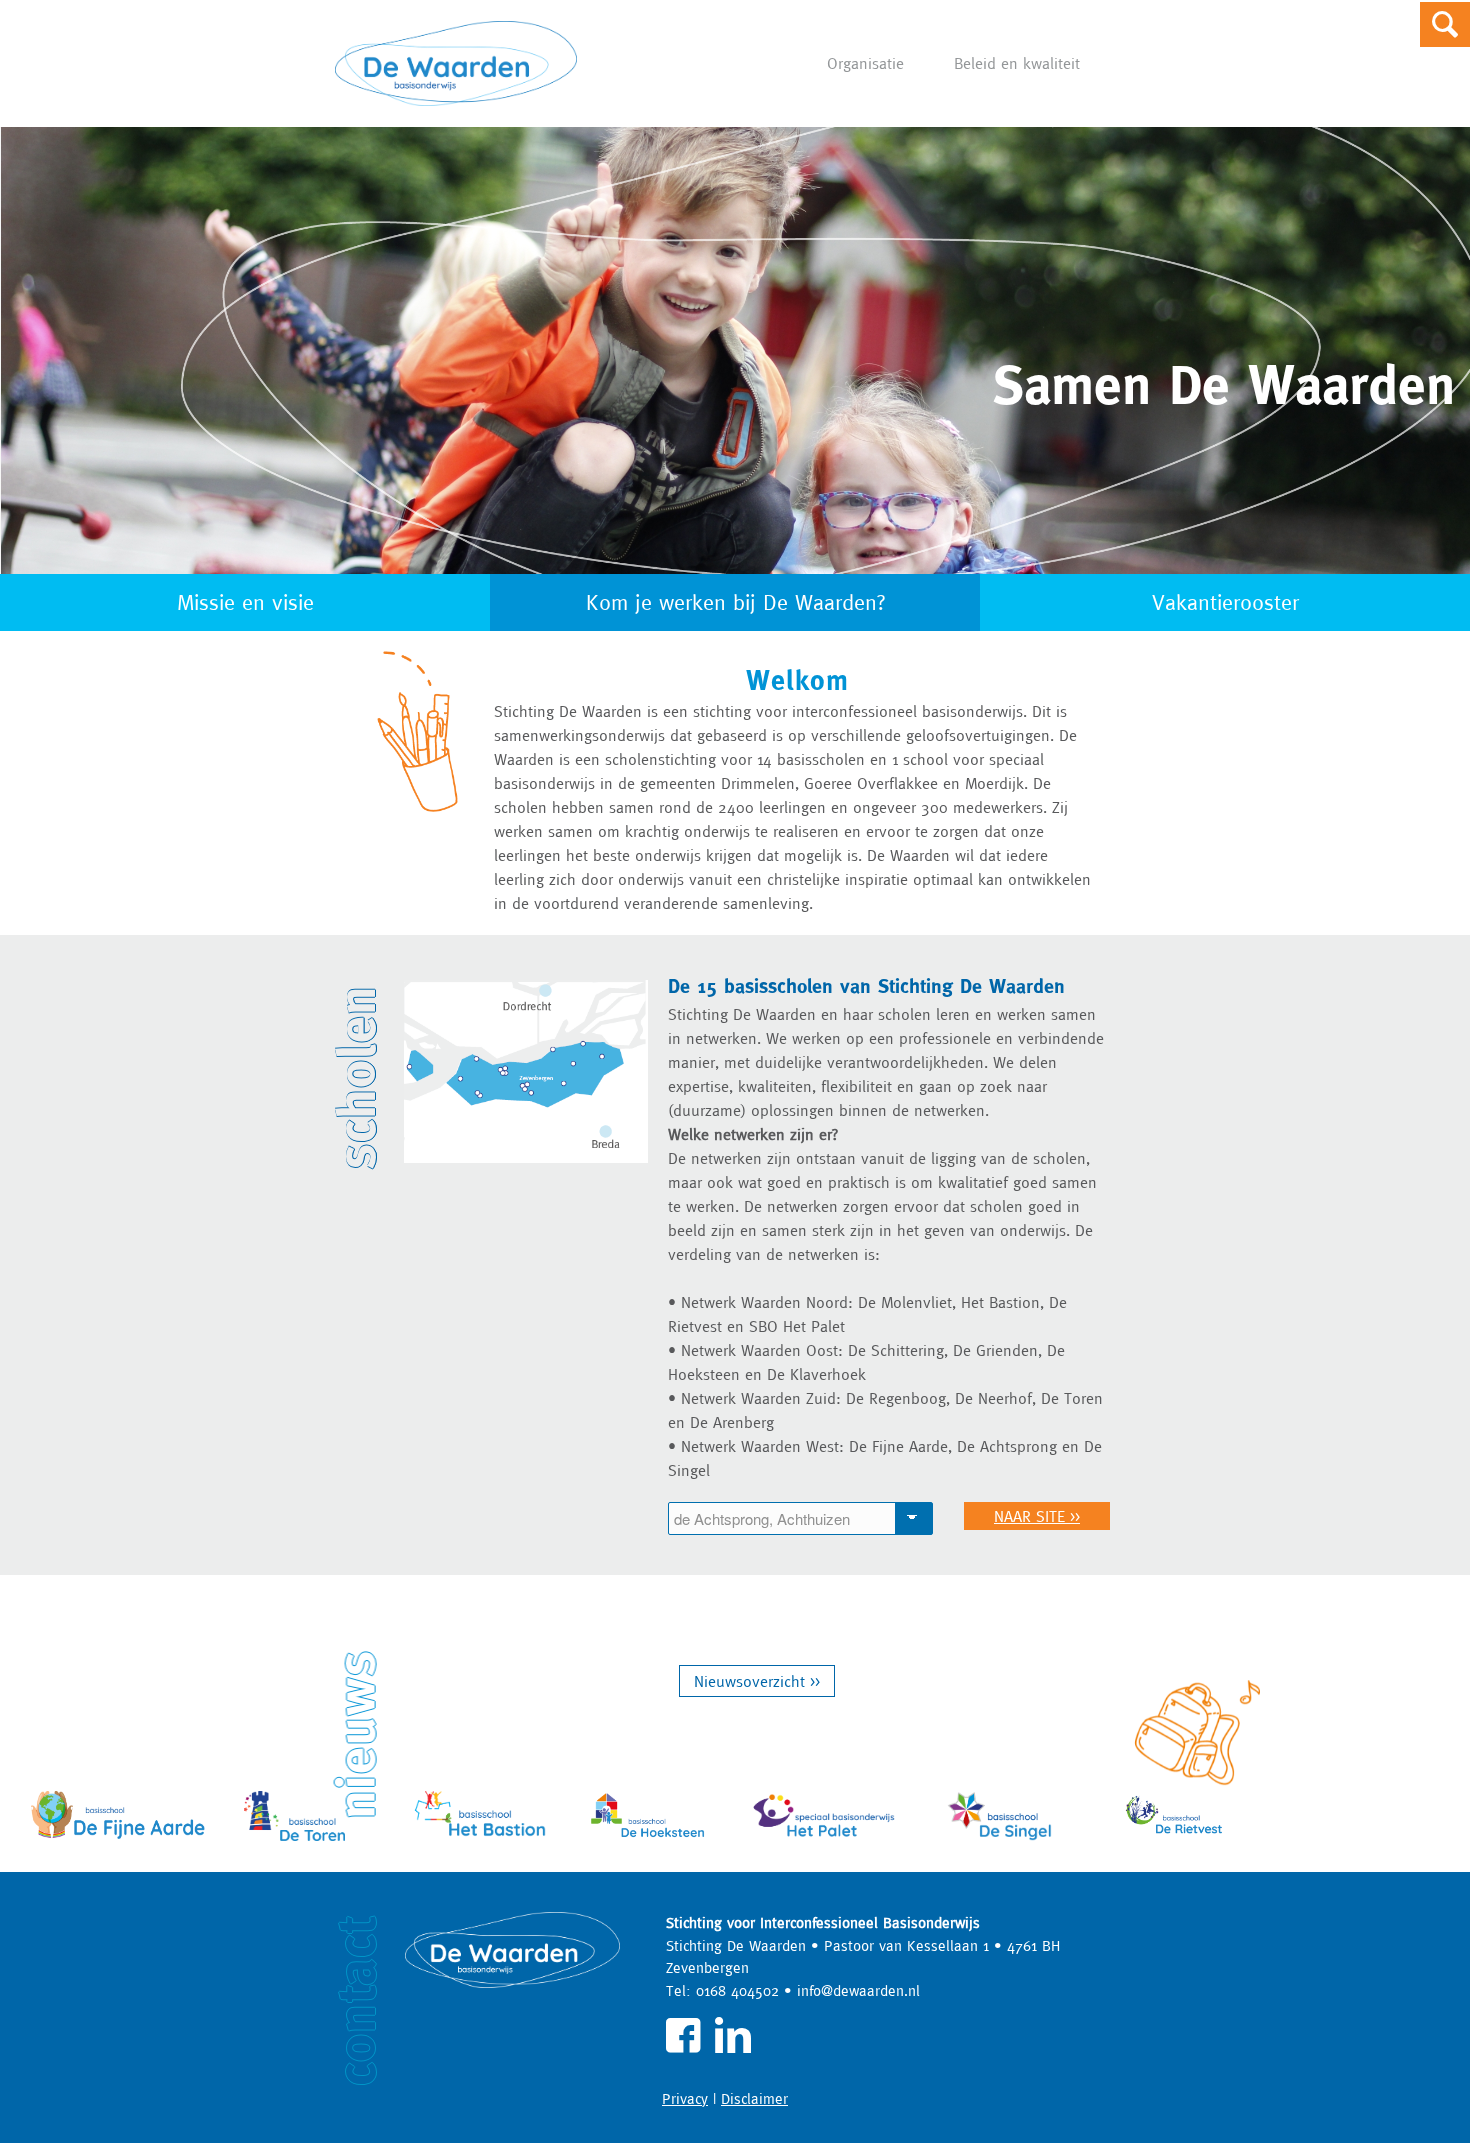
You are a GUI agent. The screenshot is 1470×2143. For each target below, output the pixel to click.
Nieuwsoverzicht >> (757, 1681)
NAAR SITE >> (1037, 1516)
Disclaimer (754, 2098)
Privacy (685, 2098)
